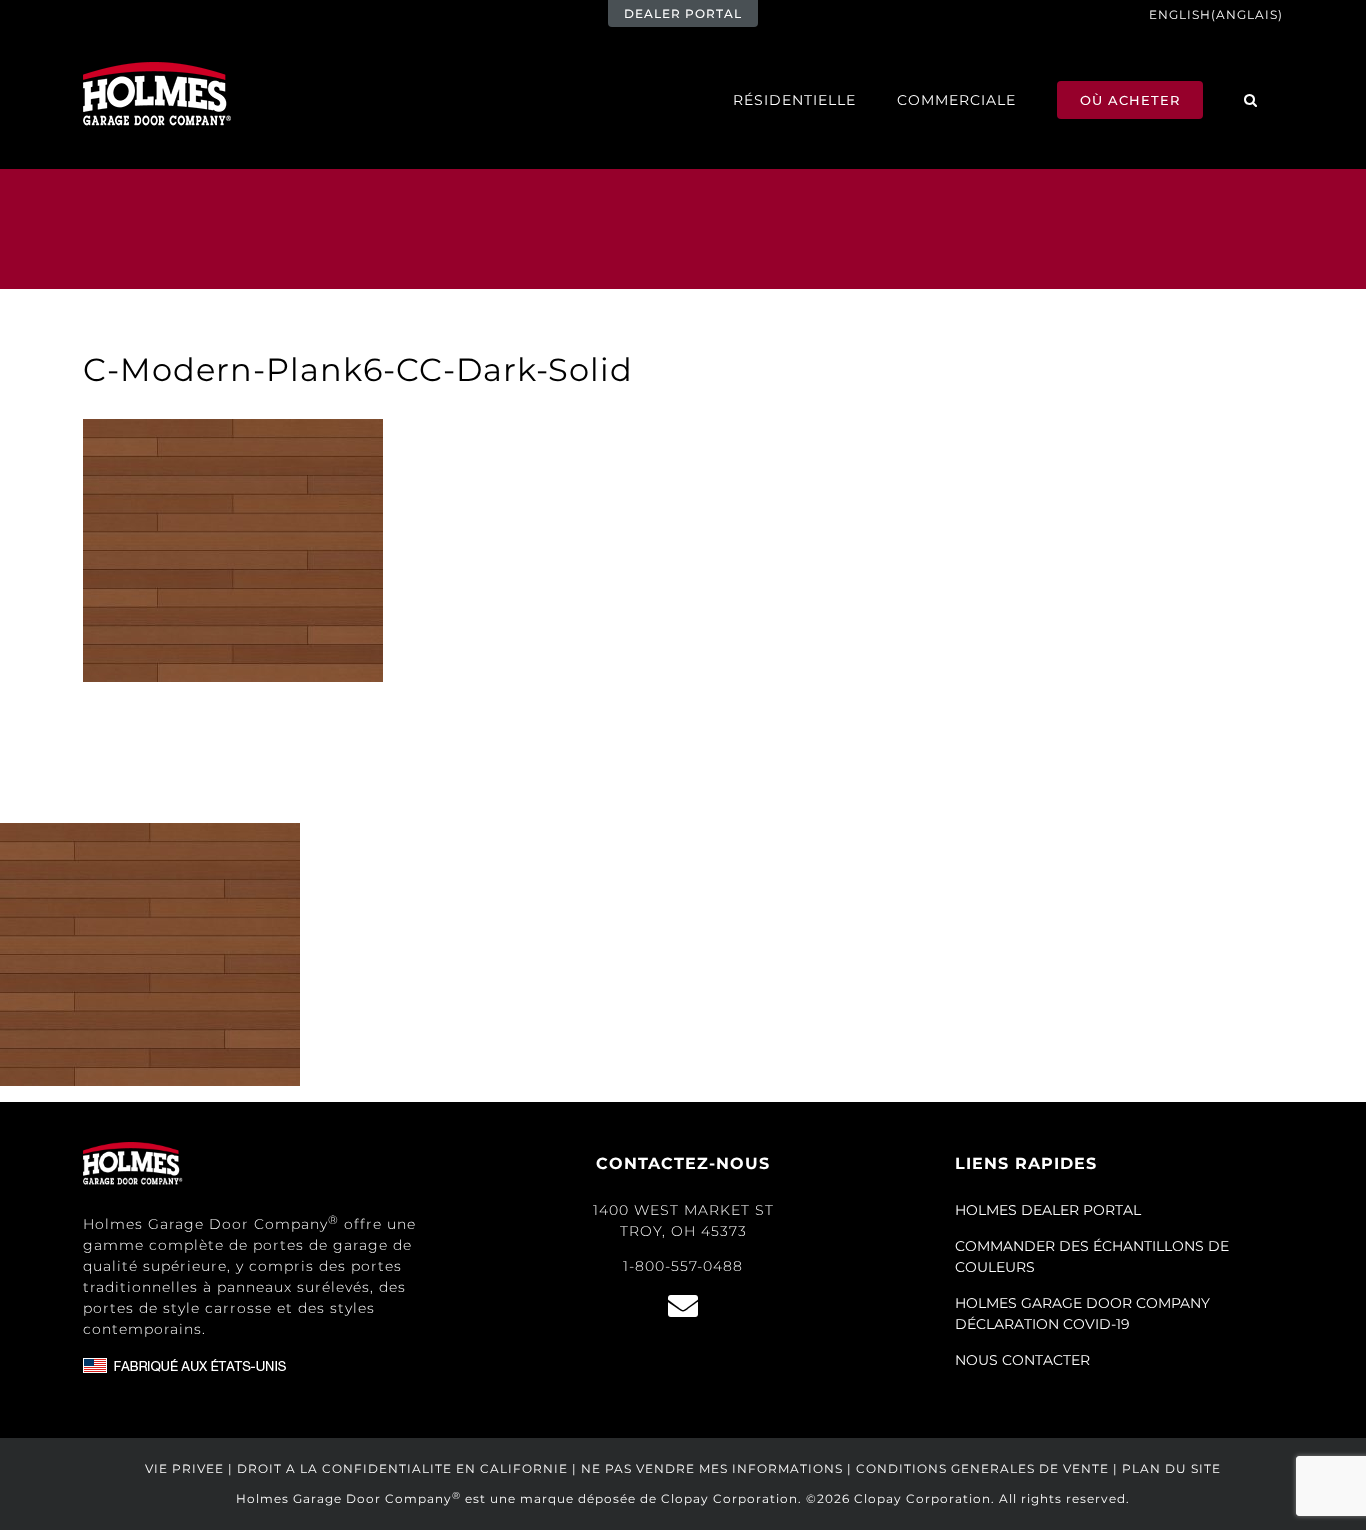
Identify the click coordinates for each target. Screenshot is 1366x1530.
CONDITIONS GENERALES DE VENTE (982, 1468)
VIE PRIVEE (184, 1468)
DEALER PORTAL (683, 13)
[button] (1251, 99)
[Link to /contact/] (683, 1306)
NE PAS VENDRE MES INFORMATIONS (712, 1468)
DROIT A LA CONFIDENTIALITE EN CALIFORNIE (402, 1468)
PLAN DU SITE (1171, 1468)
